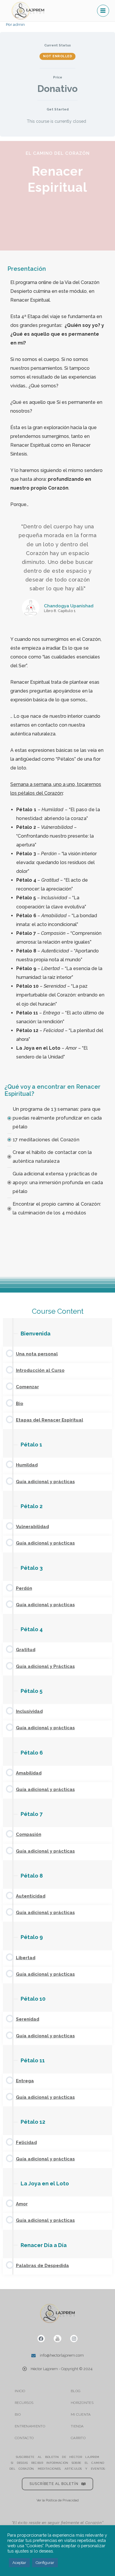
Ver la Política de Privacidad (58, 2500)
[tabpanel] (57, 1213)
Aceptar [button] (19, 2563)
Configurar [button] (45, 2563)
